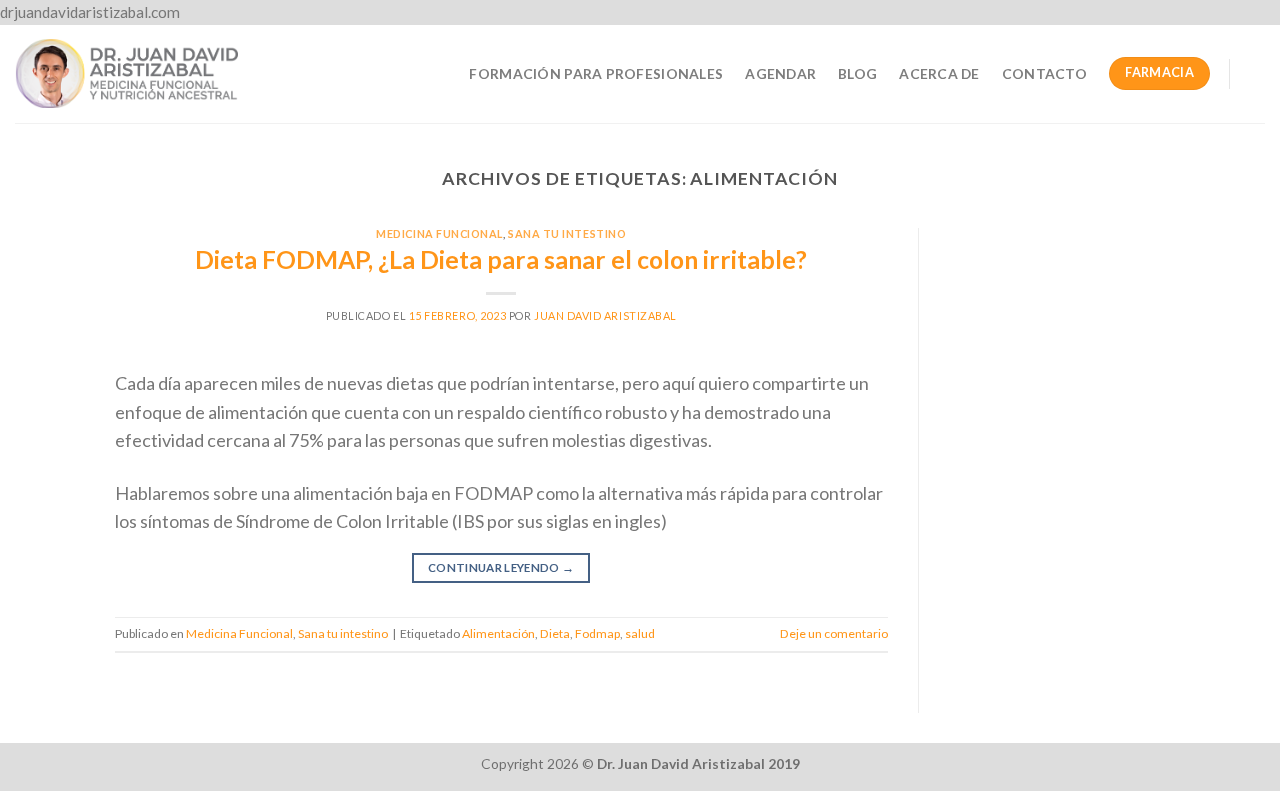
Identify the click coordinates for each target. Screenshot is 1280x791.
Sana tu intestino (567, 233)
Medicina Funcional (439, 233)
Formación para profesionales (596, 73)
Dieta (555, 633)
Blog (857, 73)
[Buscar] (1256, 74)
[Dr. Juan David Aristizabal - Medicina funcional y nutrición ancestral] (126, 73)
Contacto (1044, 73)
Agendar (780, 73)
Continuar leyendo (501, 567)
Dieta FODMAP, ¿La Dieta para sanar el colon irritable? (501, 259)
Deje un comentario (834, 633)
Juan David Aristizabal (605, 315)
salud (640, 633)
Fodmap (597, 633)
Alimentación (498, 633)
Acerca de (939, 73)
